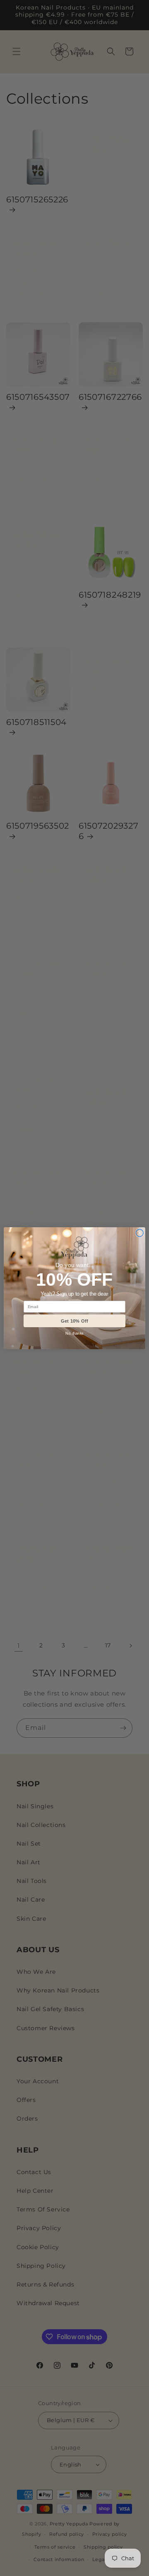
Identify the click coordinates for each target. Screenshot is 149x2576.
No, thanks (74, 1333)
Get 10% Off (74, 1321)
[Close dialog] (139, 1233)
